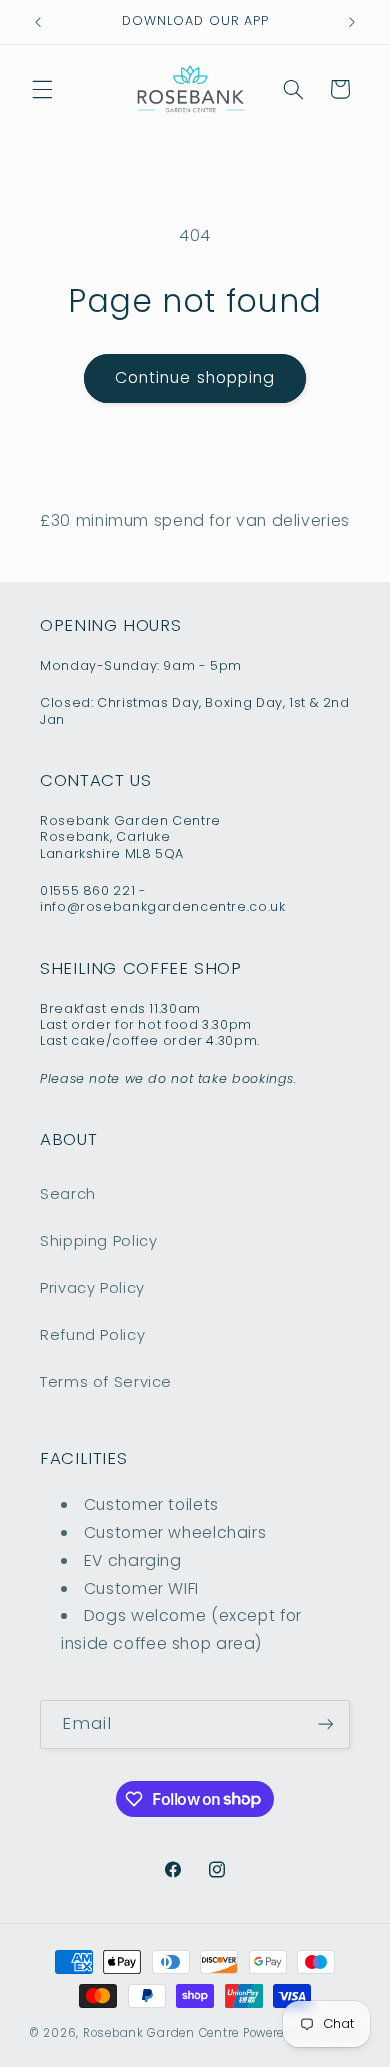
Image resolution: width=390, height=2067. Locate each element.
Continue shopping (195, 377)
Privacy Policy (92, 1288)
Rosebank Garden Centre (161, 2033)
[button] (42, 89)
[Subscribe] (326, 1724)
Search (68, 1194)
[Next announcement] (352, 22)
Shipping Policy (98, 1241)
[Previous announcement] (38, 22)
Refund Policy (92, 1335)
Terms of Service (106, 1382)
